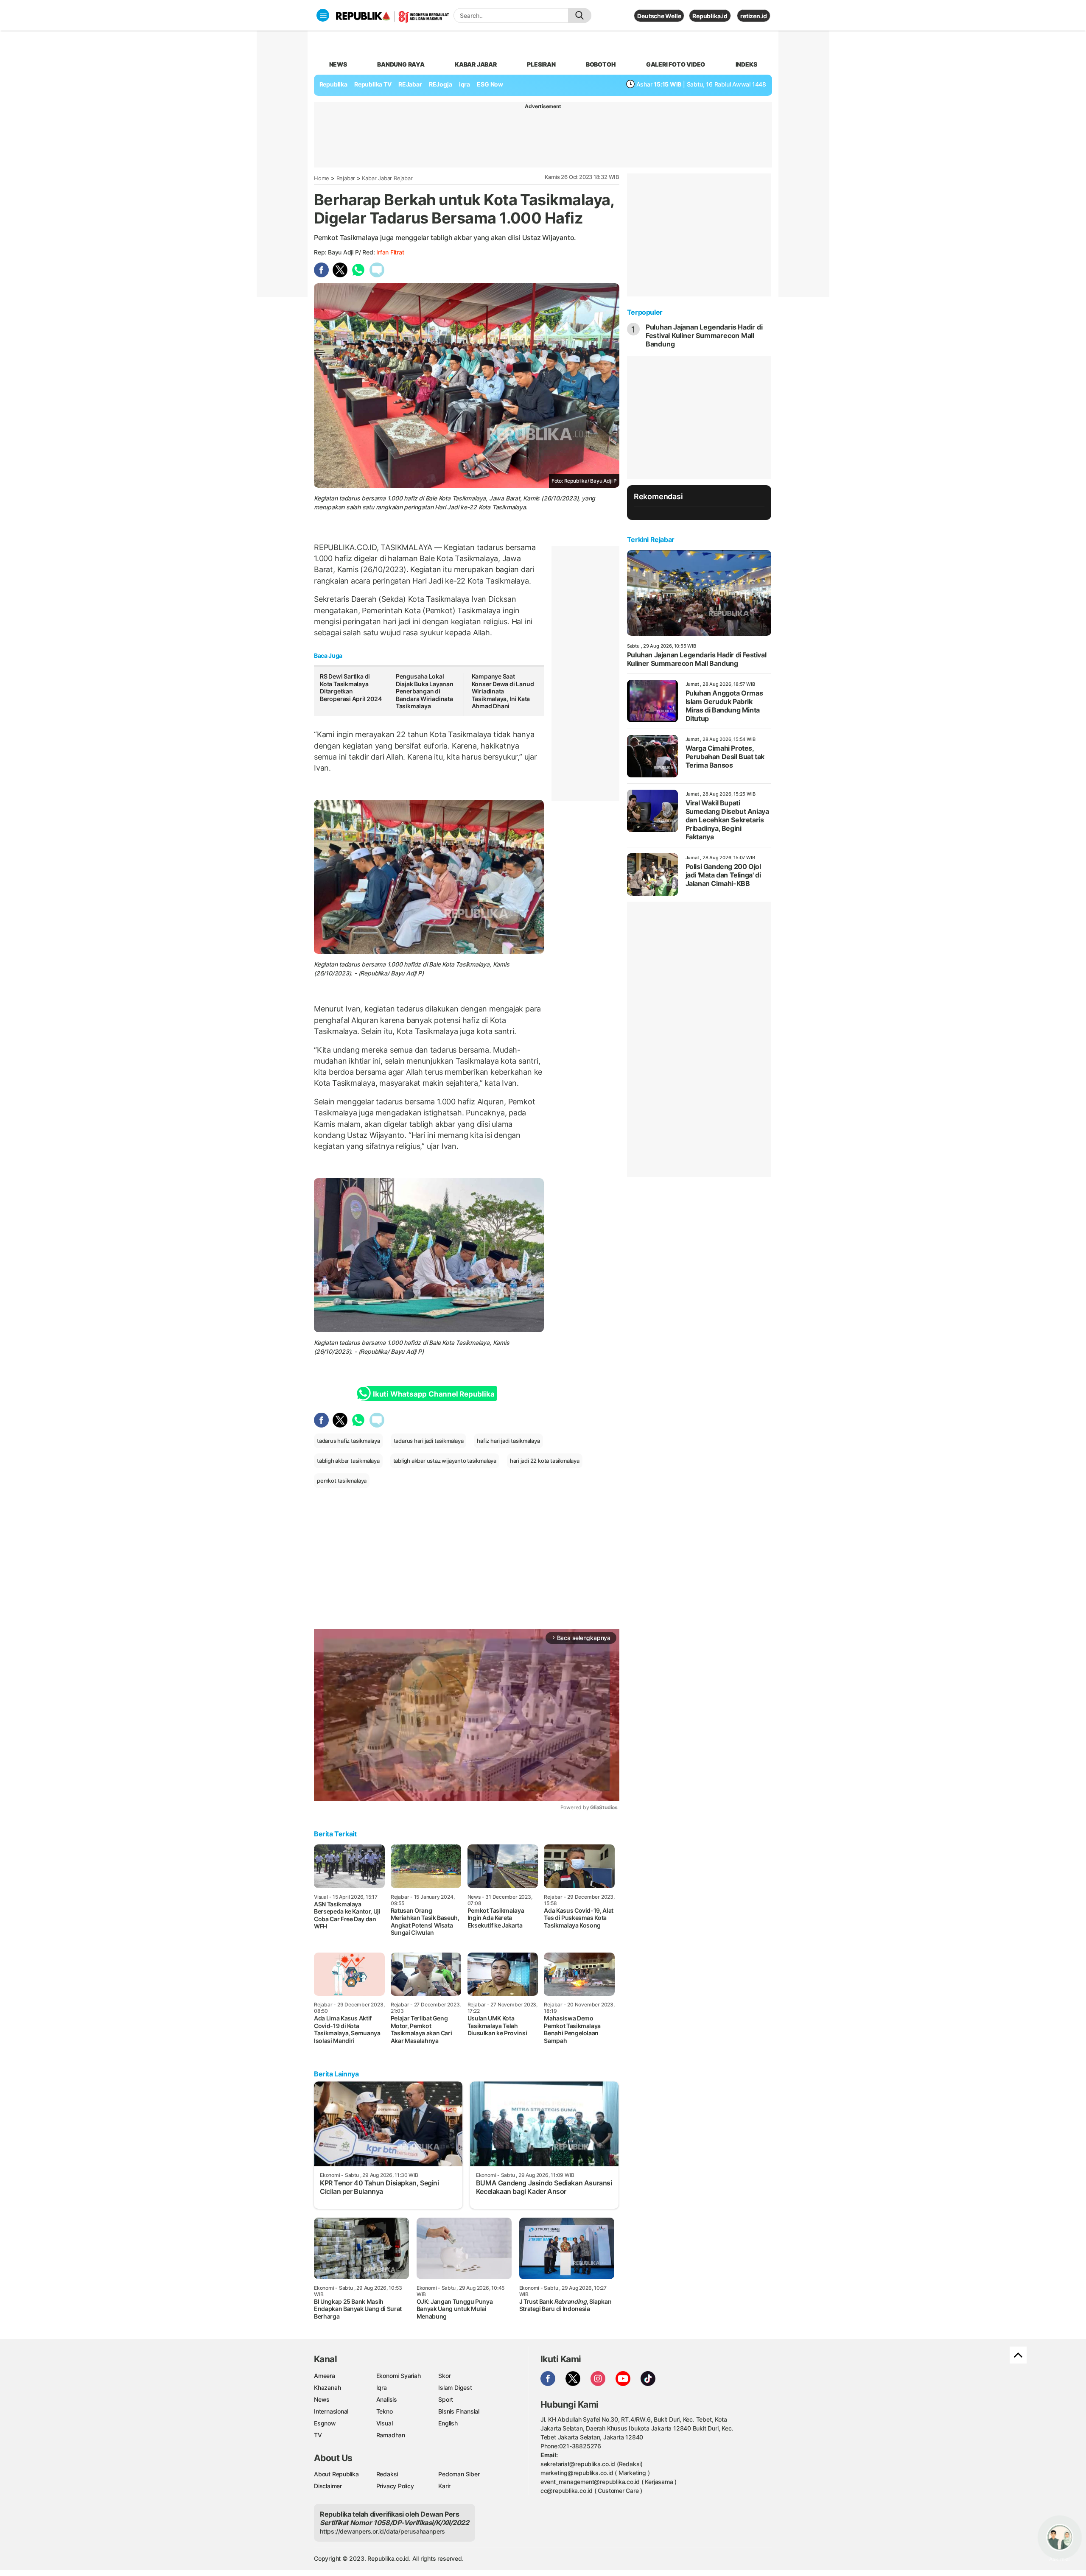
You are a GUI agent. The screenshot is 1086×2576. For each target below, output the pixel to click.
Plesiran (541, 64)
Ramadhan (391, 2435)
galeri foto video (676, 64)
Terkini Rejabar (651, 539)
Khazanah (327, 2387)
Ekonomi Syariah (399, 2376)
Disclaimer (328, 2486)
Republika (333, 84)
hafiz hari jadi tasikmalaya (508, 1441)
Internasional (331, 2411)
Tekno (385, 2411)
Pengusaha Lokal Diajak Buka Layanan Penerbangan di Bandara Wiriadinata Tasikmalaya (425, 691)
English (448, 2423)
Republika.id (710, 16)
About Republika (336, 2474)
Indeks (746, 64)
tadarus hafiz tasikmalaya (348, 1441)
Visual (385, 2423)
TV (318, 2435)
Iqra (382, 2387)
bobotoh (601, 64)
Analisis (387, 2399)
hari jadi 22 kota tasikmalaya (545, 1461)
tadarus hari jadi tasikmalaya (429, 1441)
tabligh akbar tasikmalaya (348, 1461)
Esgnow (325, 2423)
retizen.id (754, 16)
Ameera (325, 2376)
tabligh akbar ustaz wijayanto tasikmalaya (445, 1461)
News (322, 2399)
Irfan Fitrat (390, 252)
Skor (444, 2376)
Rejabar (346, 178)
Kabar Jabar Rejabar (387, 178)
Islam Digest (455, 2387)
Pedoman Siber (459, 2474)
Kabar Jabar (476, 64)
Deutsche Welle (659, 16)
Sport (446, 2399)
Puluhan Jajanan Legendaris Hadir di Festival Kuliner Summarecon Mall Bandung (704, 335)
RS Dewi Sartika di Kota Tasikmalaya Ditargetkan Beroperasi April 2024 (351, 687)
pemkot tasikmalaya (342, 1481)
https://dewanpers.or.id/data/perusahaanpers (382, 2531)
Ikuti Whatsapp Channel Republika (434, 1394)
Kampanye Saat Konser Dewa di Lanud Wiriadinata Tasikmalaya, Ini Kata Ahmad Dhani (503, 691)
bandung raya (401, 64)
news (338, 64)
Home (322, 178)
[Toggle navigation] (323, 15)
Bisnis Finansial (459, 2411)
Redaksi (387, 2474)
